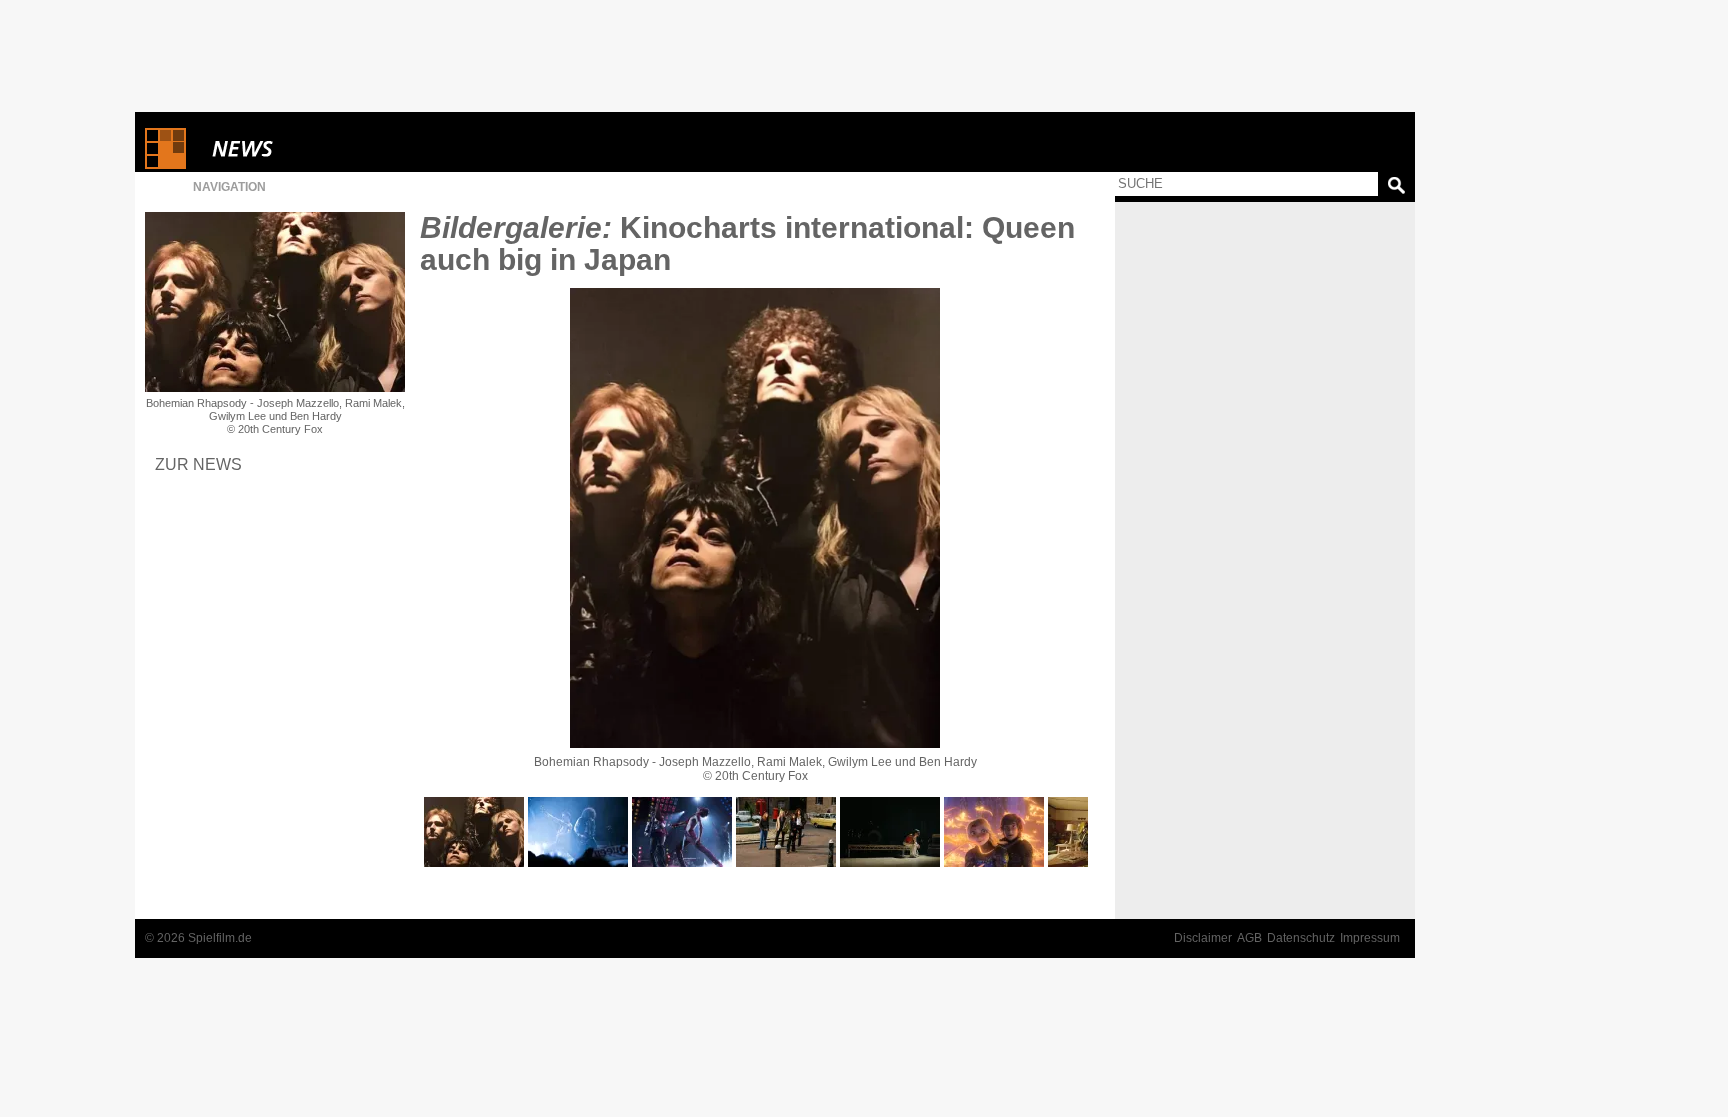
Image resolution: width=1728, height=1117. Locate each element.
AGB (1249, 938)
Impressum (1370, 938)
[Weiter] (755, 518)
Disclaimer (1203, 938)
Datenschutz (1301, 938)
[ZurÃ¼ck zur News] (275, 302)
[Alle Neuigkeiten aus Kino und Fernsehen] (315, 148)
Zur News (198, 464)
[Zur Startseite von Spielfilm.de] (165, 164)
